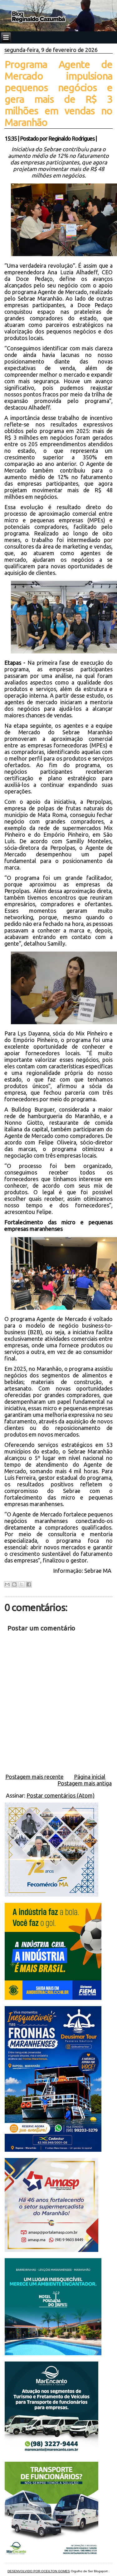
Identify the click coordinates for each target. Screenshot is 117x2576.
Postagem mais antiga (85, 1783)
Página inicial (90, 1777)
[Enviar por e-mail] (7, 1584)
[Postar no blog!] (14, 1584)
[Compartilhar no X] (22, 1584)
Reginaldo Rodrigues (71, 138)
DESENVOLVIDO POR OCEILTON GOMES (39, 2571)
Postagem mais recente (34, 1777)
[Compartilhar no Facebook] (29, 1584)
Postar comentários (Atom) (61, 1795)
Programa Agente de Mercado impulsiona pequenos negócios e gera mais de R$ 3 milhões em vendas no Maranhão (59, 93)
